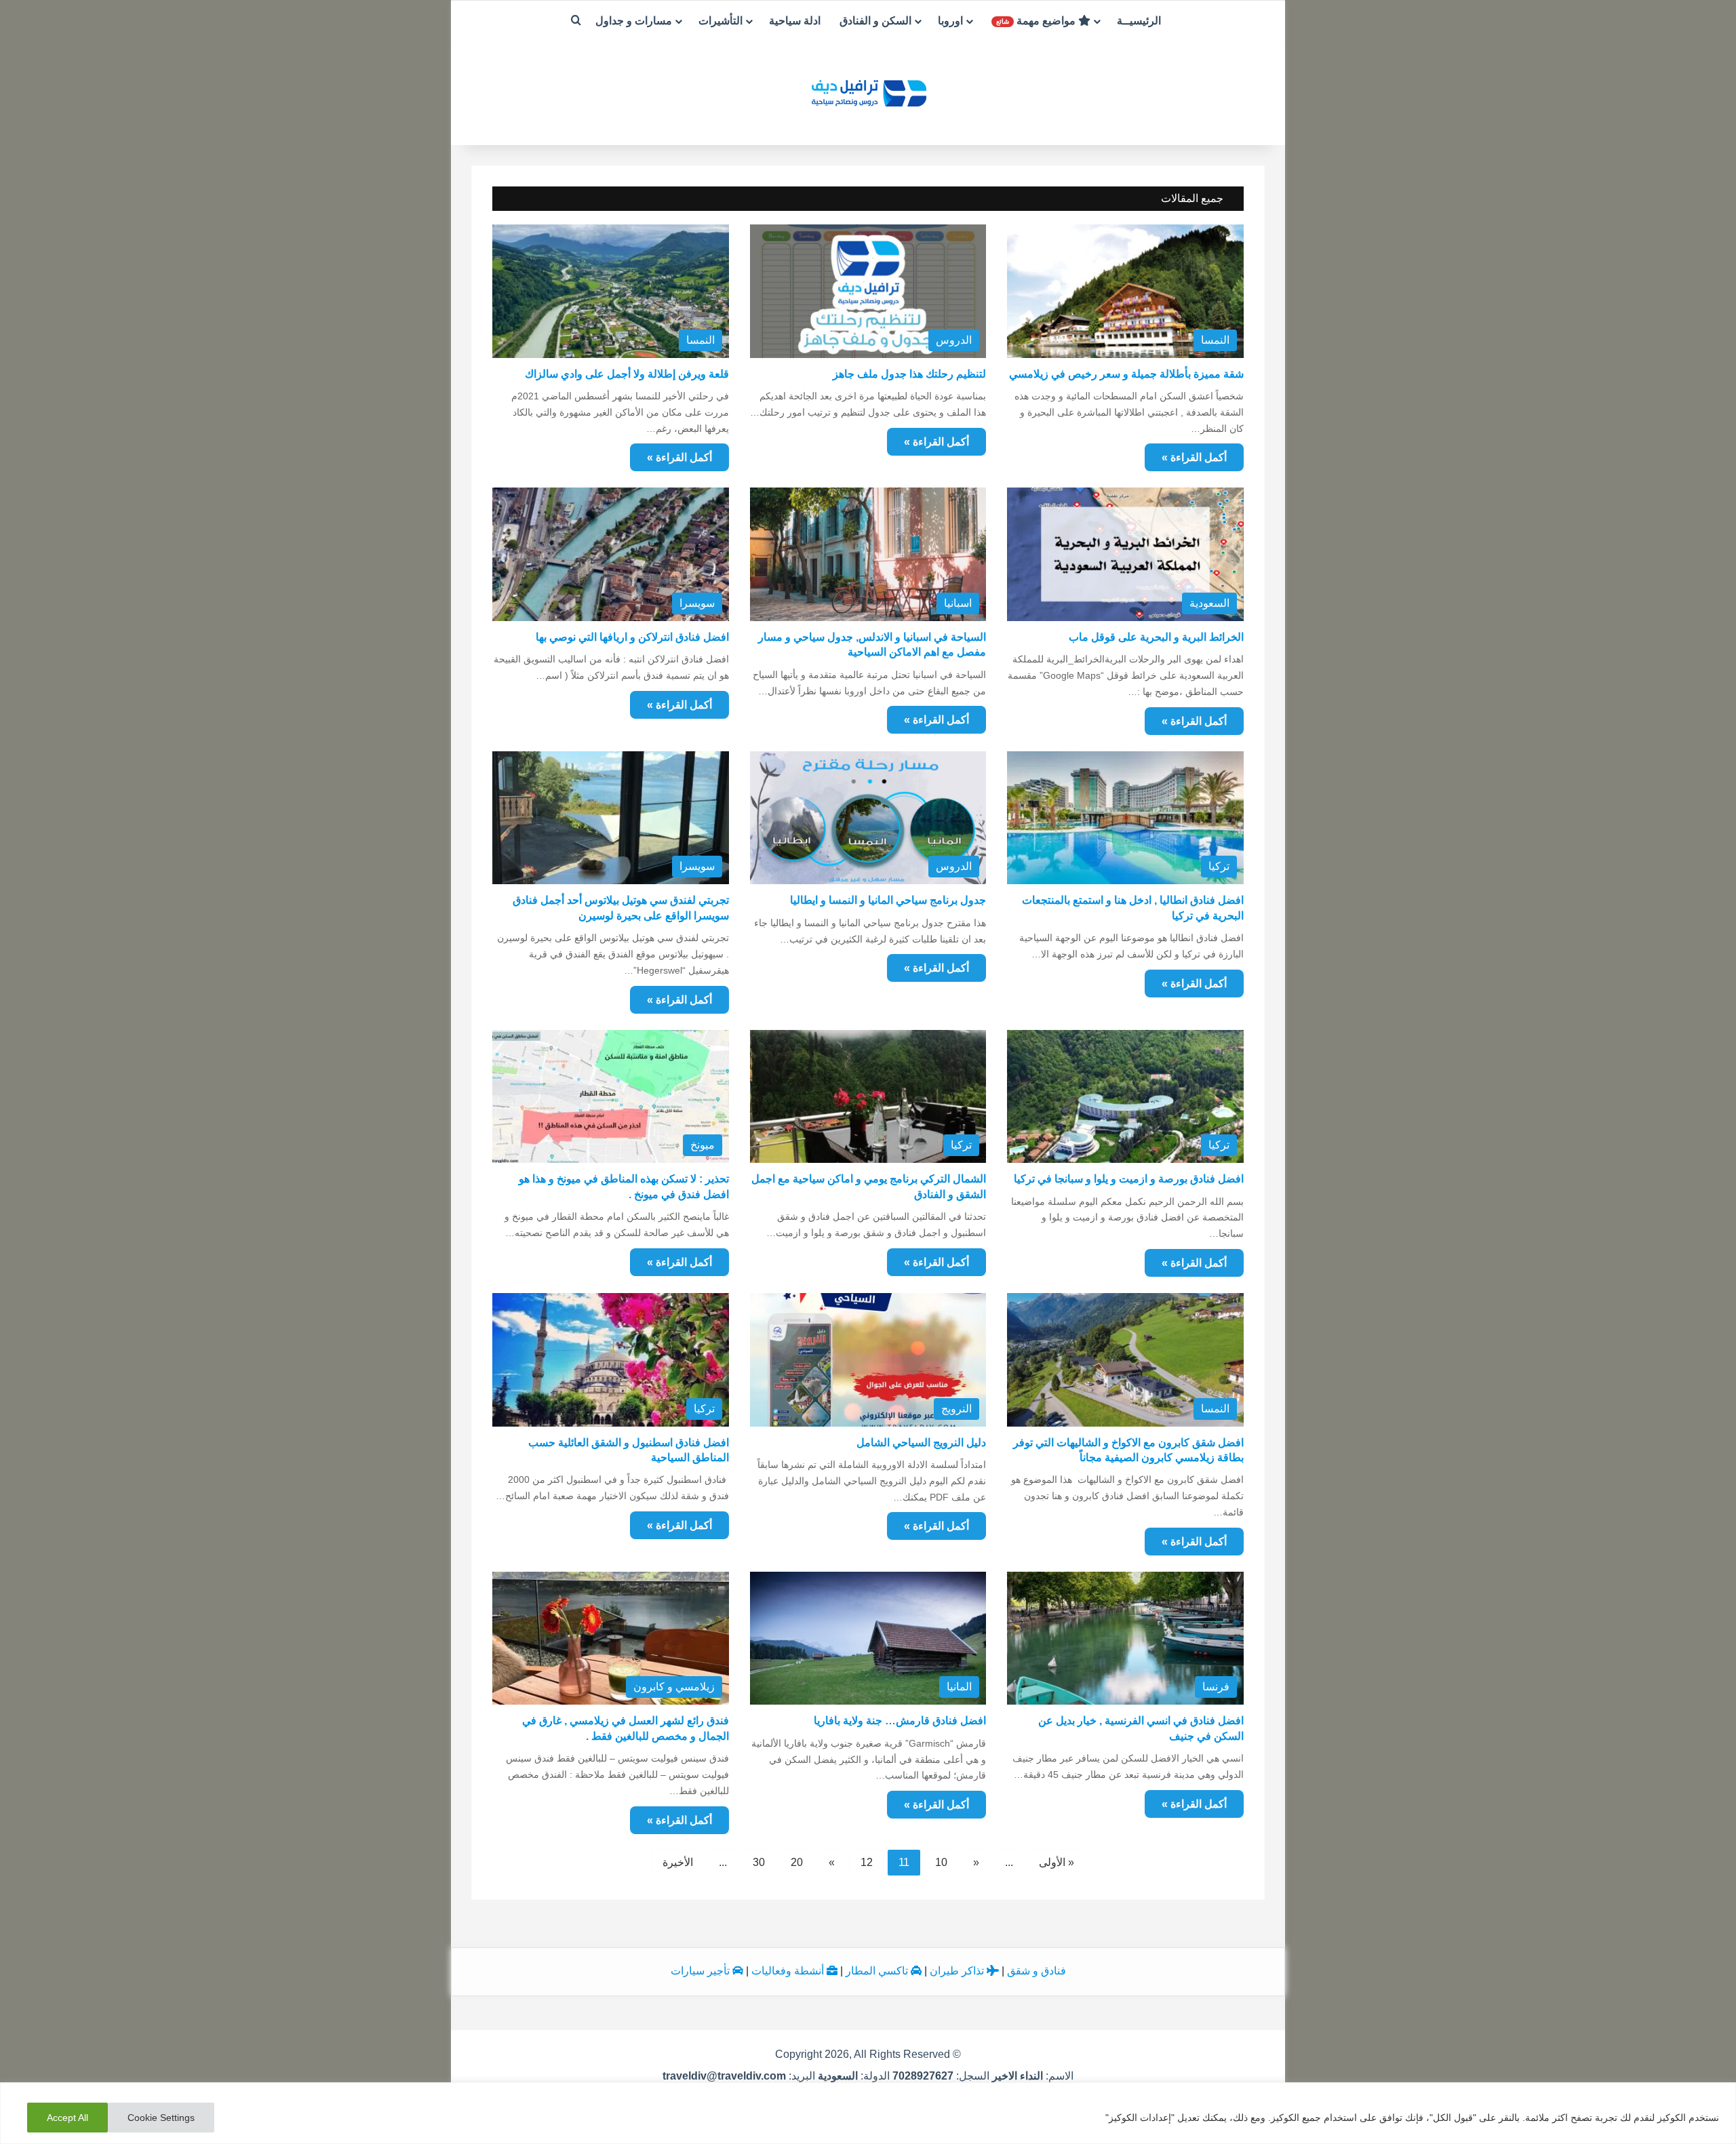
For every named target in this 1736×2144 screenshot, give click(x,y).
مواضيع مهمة (1037, 21)
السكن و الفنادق (875, 21)
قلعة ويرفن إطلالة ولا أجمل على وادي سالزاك (627, 374)
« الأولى (1057, 1862)
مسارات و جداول (634, 21)
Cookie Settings (161, 2118)
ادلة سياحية (795, 21)
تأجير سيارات (702, 1971)
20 (797, 1862)
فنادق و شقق (1037, 1971)
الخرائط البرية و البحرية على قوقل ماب (1156, 637)
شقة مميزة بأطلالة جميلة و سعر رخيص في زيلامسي (1126, 374)
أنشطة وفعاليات (789, 1971)
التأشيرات (721, 21)
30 (759, 1862)
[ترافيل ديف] (868, 92)
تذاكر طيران (958, 1971)
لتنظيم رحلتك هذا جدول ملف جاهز (909, 374)
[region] (868, 2113)
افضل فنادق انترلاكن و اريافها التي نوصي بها (632, 637)
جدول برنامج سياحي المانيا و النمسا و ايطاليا (888, 900)
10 (941, 1862)
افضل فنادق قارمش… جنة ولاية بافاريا (900, 1721)
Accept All (67, 2118)
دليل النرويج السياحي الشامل (921, 1443)
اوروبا (950, 21)
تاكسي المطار (878, 1971)
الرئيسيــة (1139, 21)
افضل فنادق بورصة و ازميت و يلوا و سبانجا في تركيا (1129, 1179)
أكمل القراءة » (679, 457)
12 (867, 1862)
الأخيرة (678, 1862)
